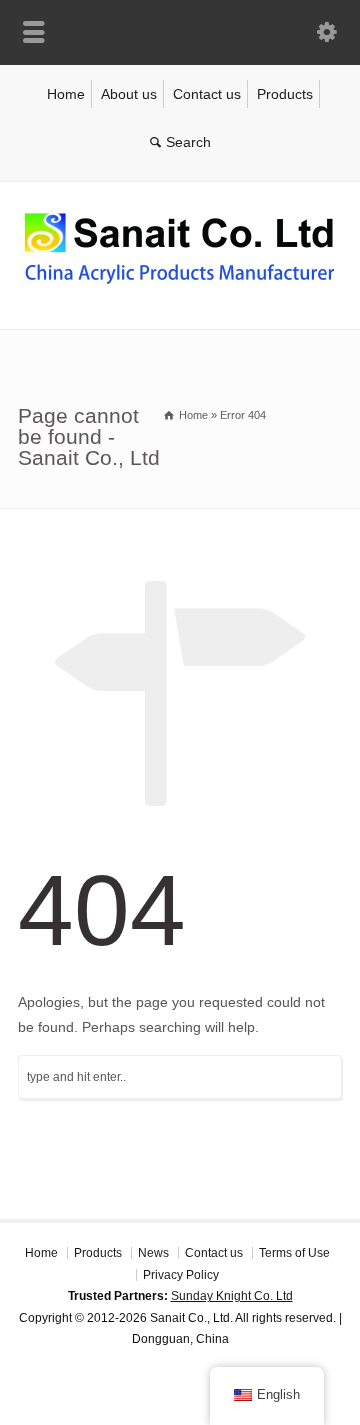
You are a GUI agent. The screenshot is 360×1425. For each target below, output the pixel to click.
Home (66, 94)
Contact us (207, 94)
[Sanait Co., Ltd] (180, 287)
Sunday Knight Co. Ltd (232, 1296)
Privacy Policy (181, 1275)
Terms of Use (294, 1253)
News (153, 1253)
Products (285, 94)
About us (129, 94)
